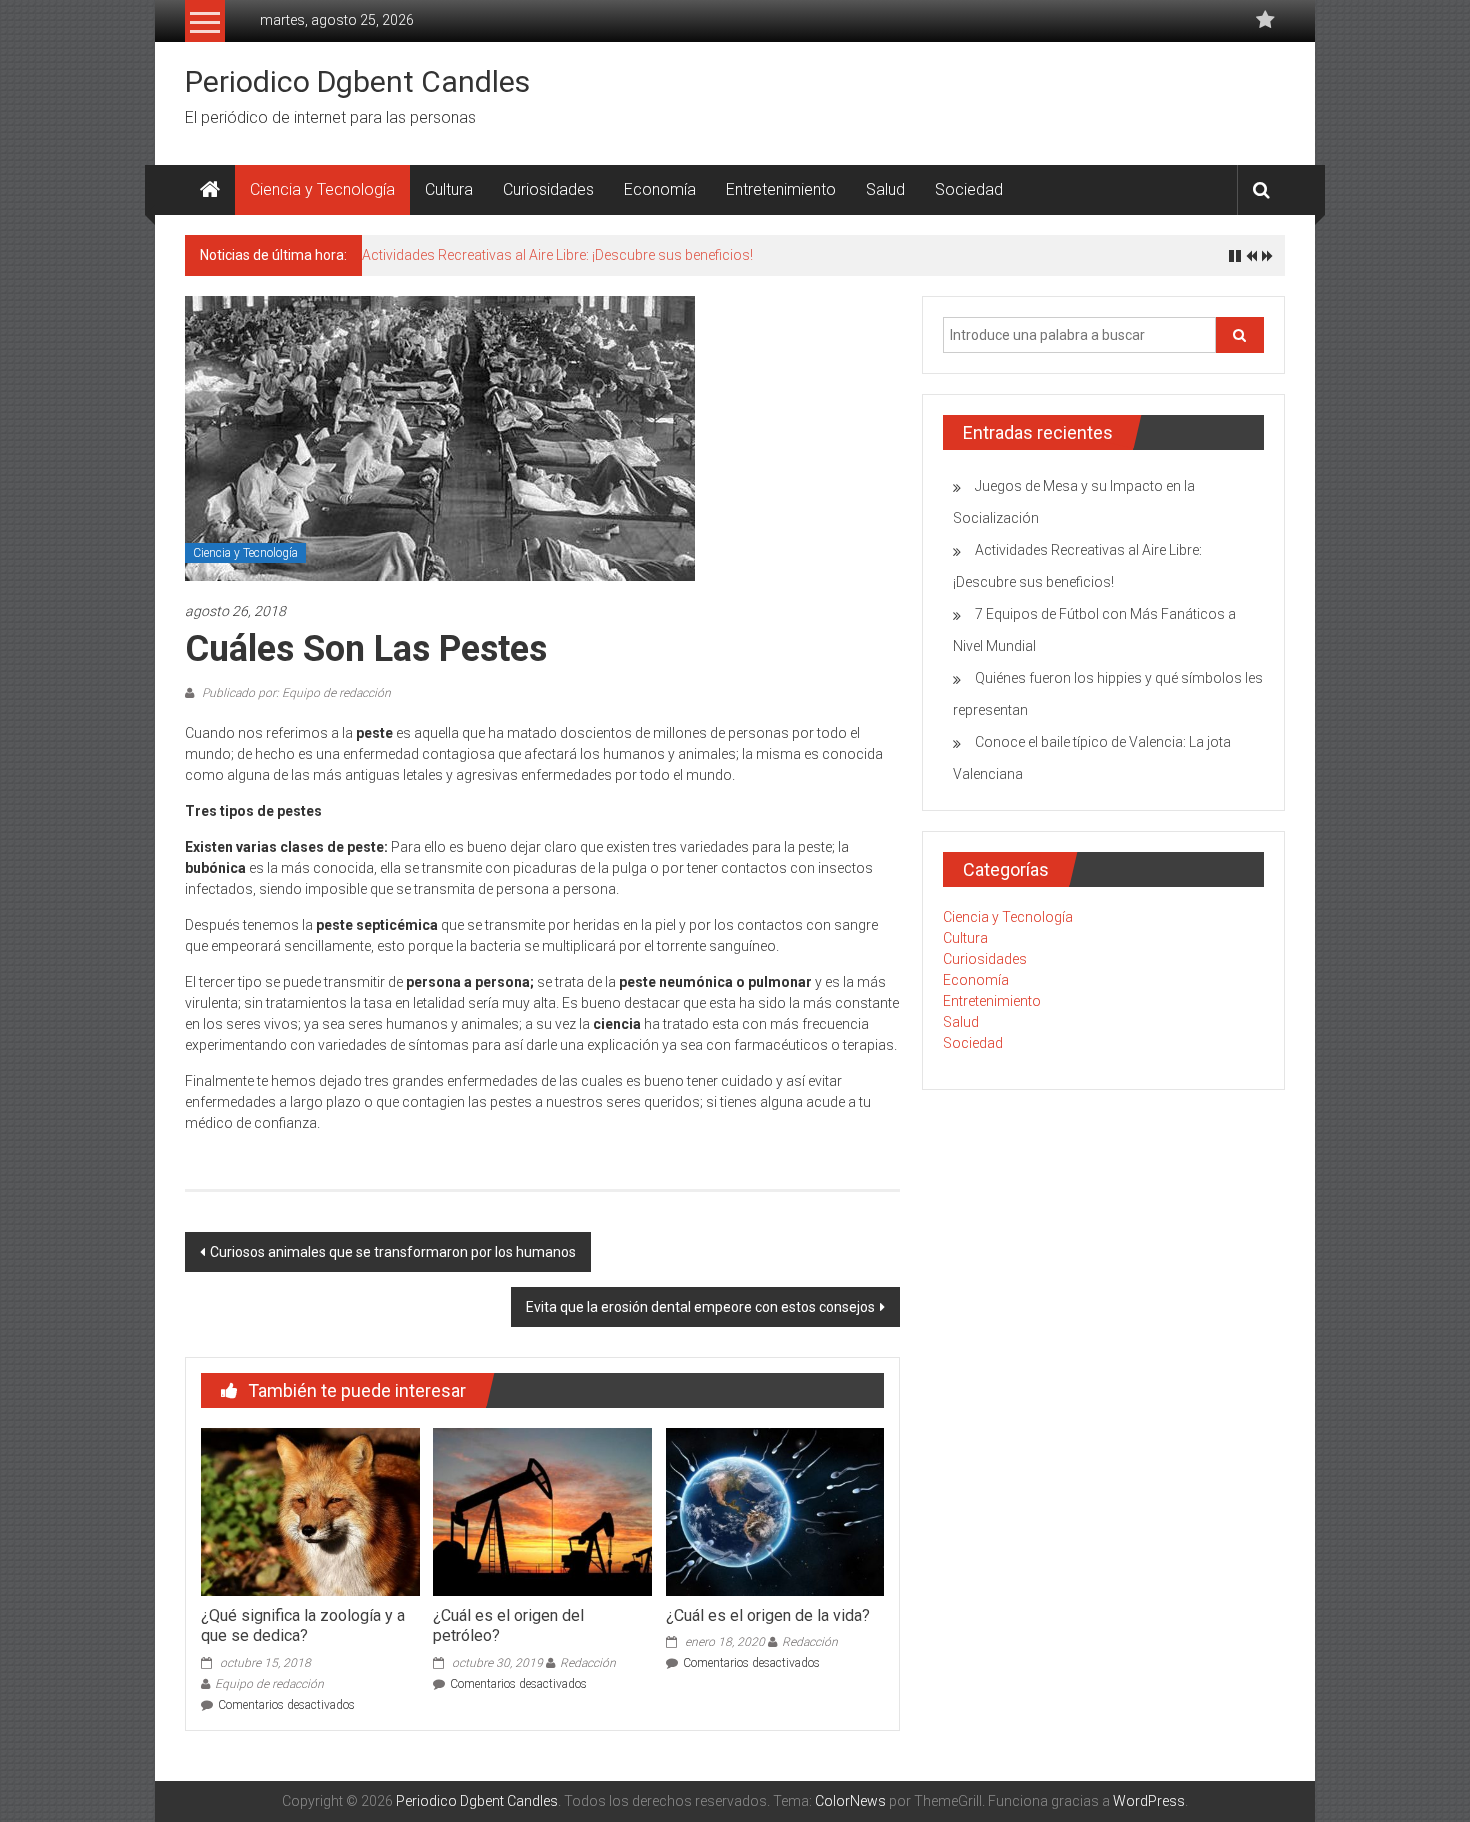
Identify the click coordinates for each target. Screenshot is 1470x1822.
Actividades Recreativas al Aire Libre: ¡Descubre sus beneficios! (557, 255)
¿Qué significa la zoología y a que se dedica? (303, 1626)
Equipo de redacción (269, 1684)
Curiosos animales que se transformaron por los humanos (393, 1252)
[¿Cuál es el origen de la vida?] (775, 1511)
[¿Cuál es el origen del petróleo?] (542, 1511)
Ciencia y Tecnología (322, 189)
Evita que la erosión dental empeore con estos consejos (700, 1307)
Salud (885, 189)
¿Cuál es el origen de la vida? (768, 1615)
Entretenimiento (781, 189)
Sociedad (969, 189)
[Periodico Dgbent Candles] (210, 190)
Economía (660, 189)
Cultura (449, 189)
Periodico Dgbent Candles (357, 81)
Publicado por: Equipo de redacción (295, 693)
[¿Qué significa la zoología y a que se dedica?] (310, 1511)
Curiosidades (548, 189)
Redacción (588, 1663)
